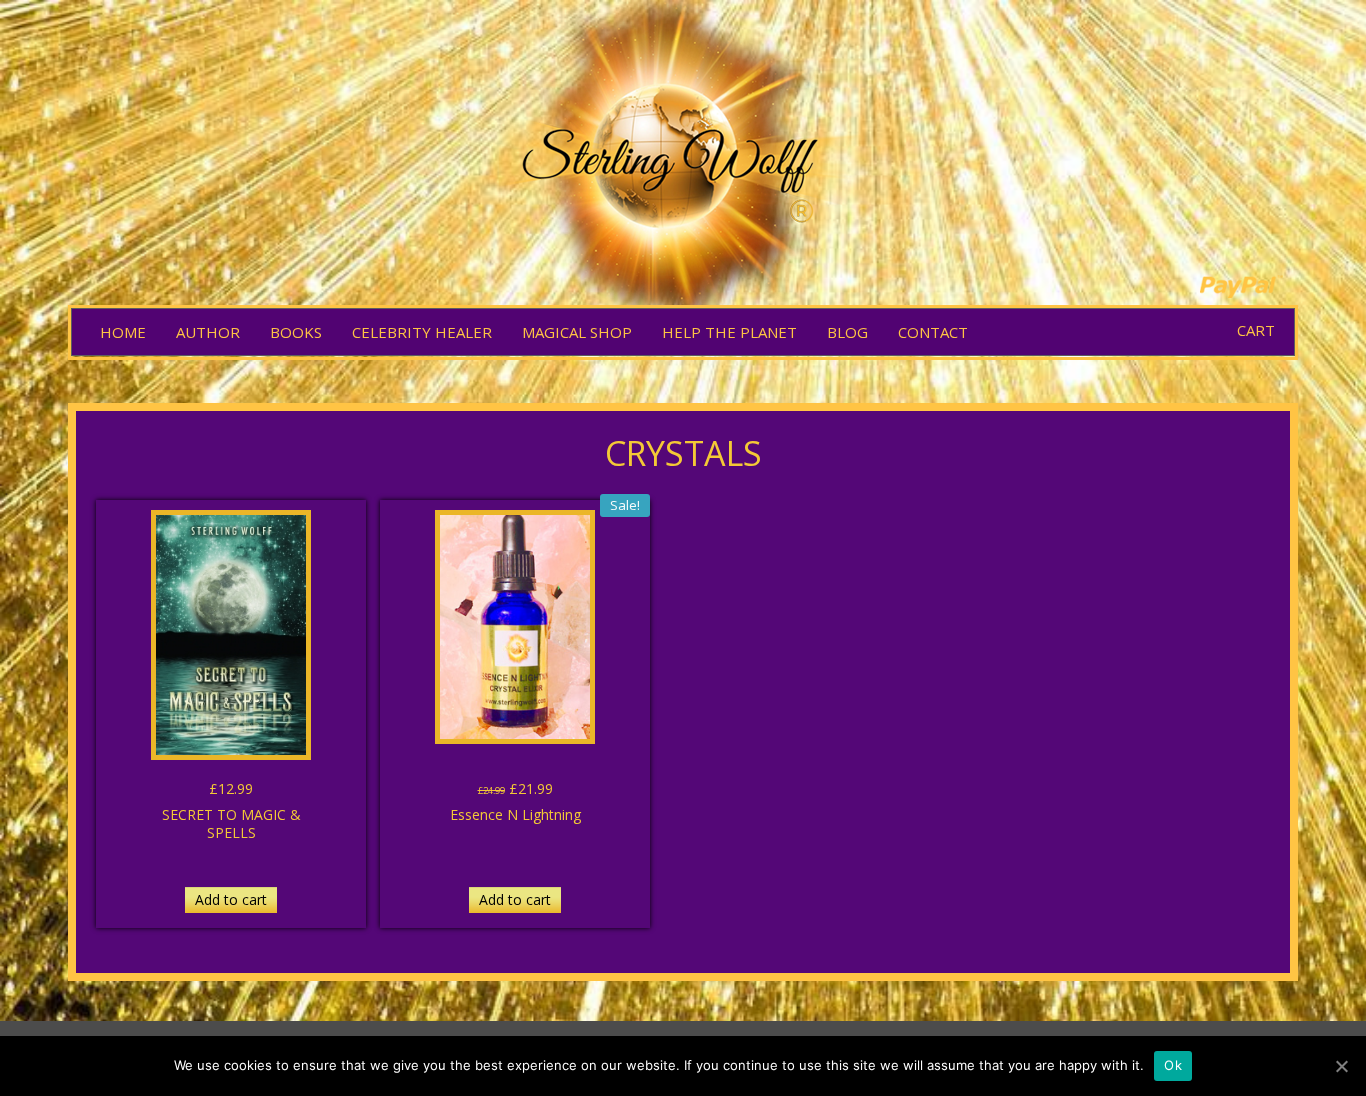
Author (208, 332)
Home (123, 332)
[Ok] (1341, 1066)
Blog (847, 332)
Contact (933, 332)
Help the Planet (729, 332)
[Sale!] (515, 627)
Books (296, 332)
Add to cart (231, 899)
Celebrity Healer (422, 332)
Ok (1173, 1065)
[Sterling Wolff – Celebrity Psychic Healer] (683, 156)
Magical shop (577, 332)
